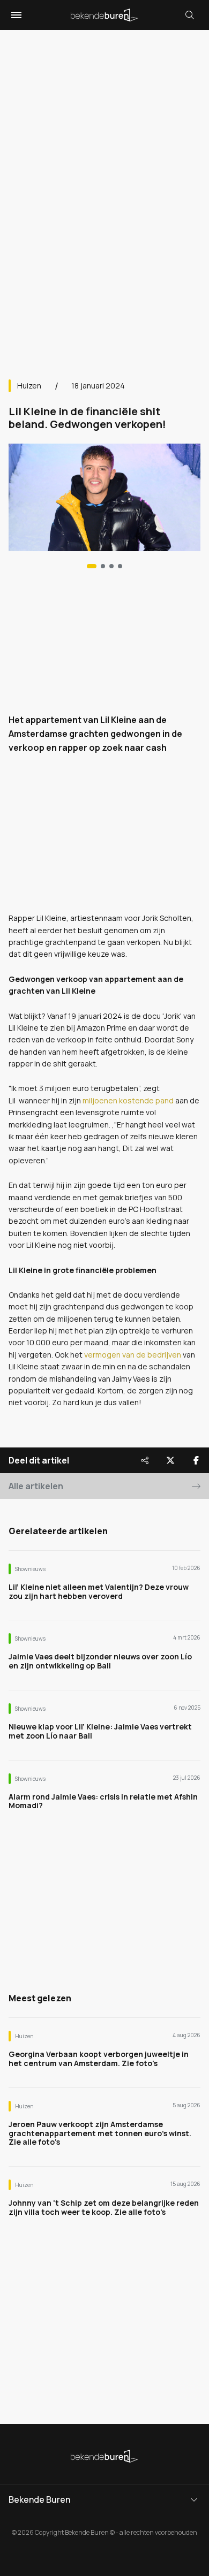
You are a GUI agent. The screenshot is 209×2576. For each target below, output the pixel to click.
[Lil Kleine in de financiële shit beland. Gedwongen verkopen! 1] (103, 566)
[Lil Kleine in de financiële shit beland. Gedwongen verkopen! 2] (111, 566)
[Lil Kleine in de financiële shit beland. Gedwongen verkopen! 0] (92, 566)
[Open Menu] (15, 15)
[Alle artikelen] (120, 566)
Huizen (29, 386)
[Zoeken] (190, 15)
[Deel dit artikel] (145, 1460)
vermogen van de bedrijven (133, 1355)
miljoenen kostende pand (128, 1100)
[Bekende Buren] (104, 15)
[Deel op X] (170, 1460)
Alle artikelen (36, 1486)
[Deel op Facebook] (196, 1460)
